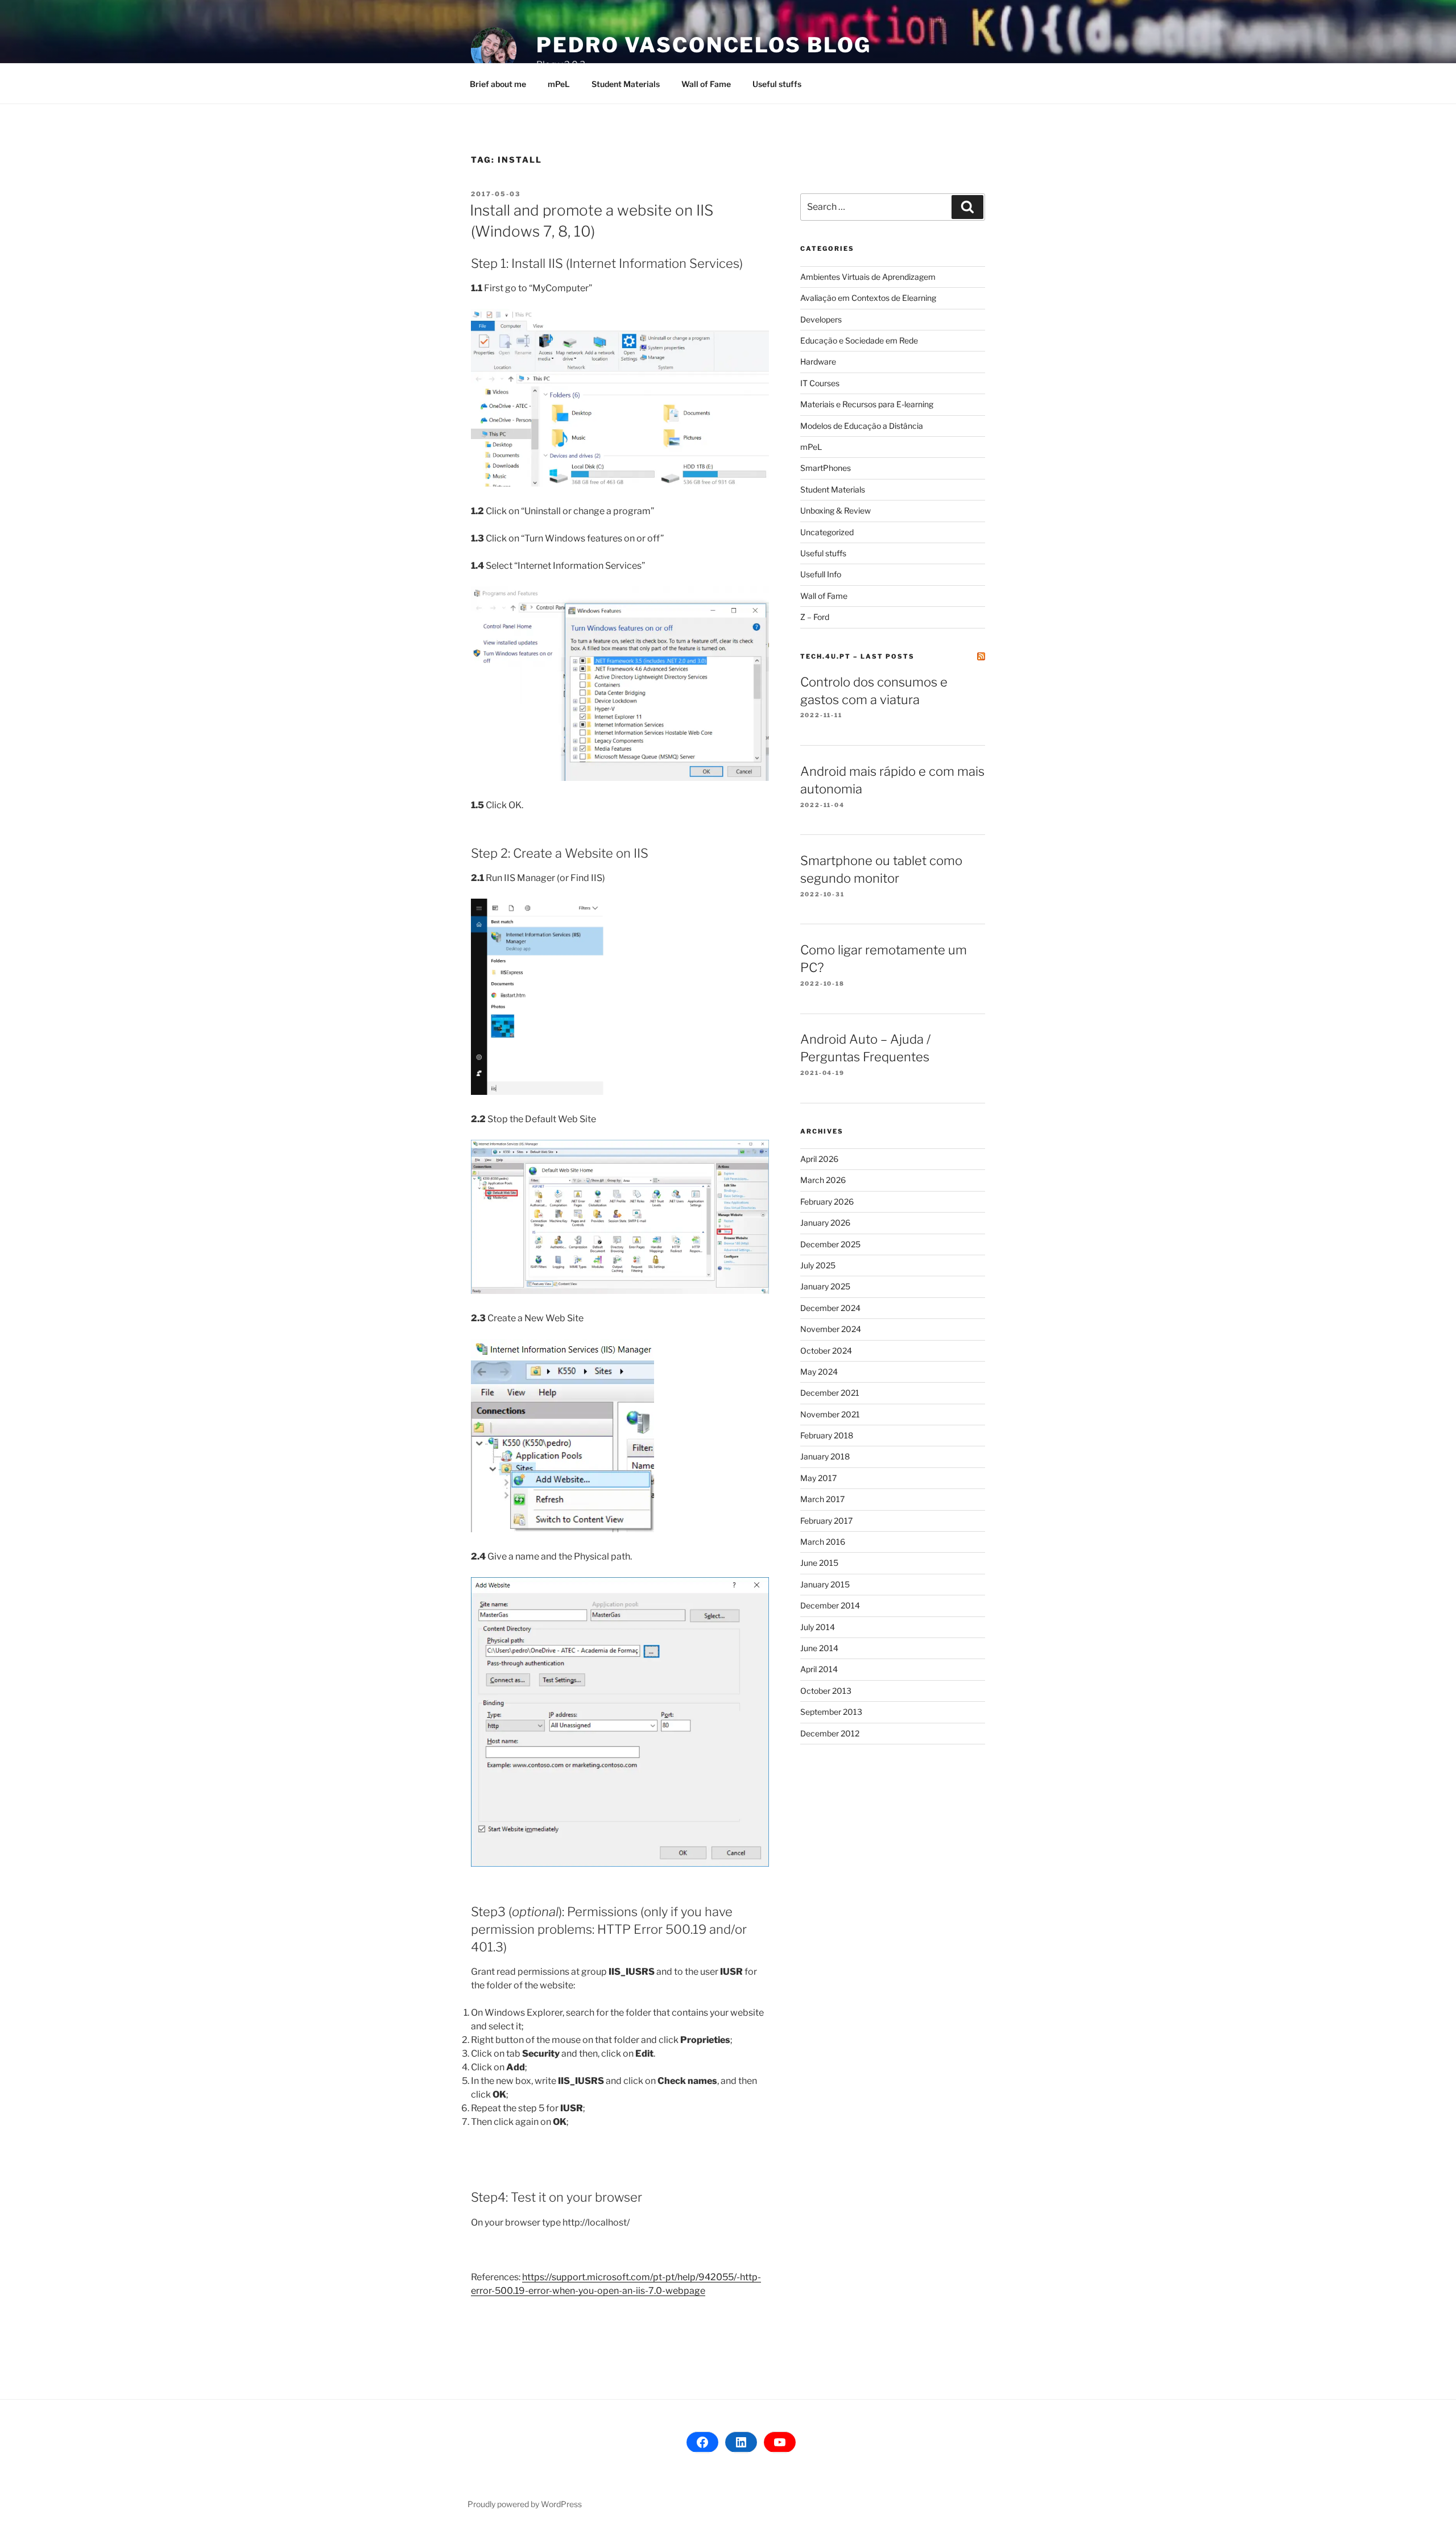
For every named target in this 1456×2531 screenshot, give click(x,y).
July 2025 (818, 1265)
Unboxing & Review (835, 510)
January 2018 (825, 1456)
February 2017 (826, 1521)
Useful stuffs (777, 84)
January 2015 (825, 1584)
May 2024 (819, 1372)
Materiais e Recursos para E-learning (867, 404)
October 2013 (826, 1691)
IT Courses (820, 383)
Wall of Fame (706, 84)
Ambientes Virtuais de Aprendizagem (868, 277)
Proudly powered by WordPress (525, 2504)
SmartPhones (826, 468)
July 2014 (818, 1627)
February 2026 (827, 1202)
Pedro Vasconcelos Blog (704, 45)
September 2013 (831, 1712)
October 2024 (826, 1351)
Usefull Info (821, 574)
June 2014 (819, 1648)
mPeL (559, 84)
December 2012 (830, 1733)
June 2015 (819, 1563)
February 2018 (827, 1435)
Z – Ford (815, 617)
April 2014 (819, 1669)
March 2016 (823, 1542)
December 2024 (830, 1308)
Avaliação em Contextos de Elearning (868, 298)
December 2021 (830, 1393)
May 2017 (818, 1478)
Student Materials (626, 84)
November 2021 (830, 1414)
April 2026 (819, 1159)
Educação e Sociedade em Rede (859, 340)
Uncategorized (827, 532)
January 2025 (825, 1286)
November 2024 (831, 1329)
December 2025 (830, 1244)
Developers (821, 319)
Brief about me (498, 84)
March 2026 (823, 1180)
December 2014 (830, 1605)
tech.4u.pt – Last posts (857, 656)
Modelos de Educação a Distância (862, 426)
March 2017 (822, 1499)
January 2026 (825, 1223)
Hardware (818, 361)
